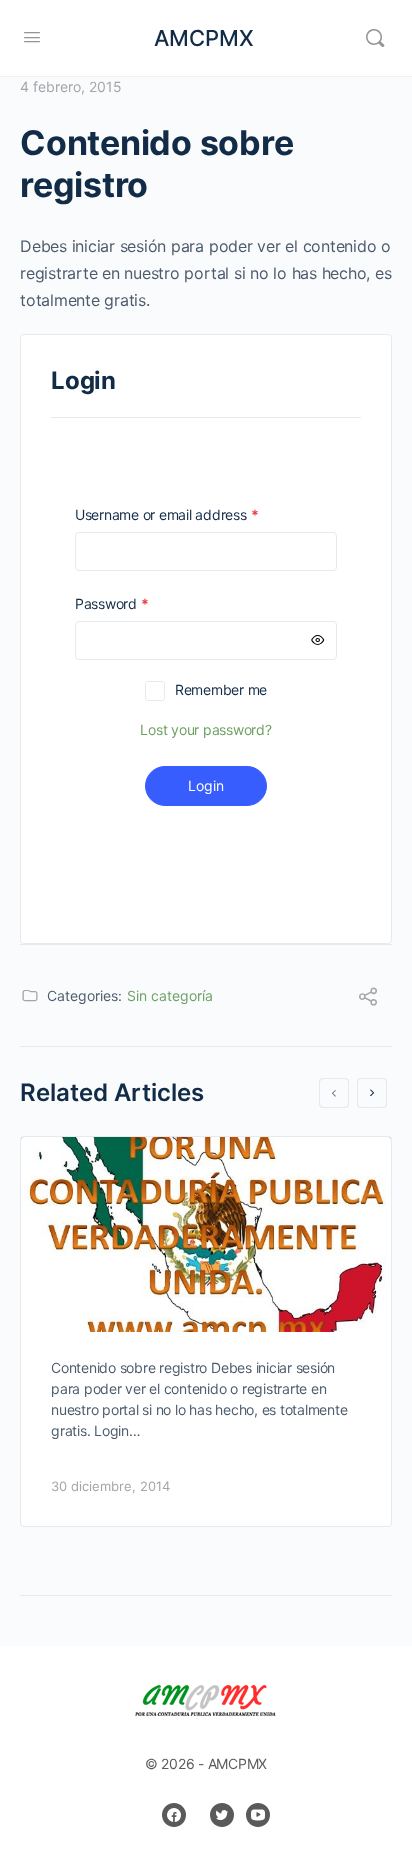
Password (140, 603)
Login (206, 785)
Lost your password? (205, 729)
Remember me (221, 689)
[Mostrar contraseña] (318, 640)
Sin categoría (170, 995)
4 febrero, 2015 (71, 86)
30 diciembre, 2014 (110, 1486)
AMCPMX (204, 38)
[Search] (375, 38)
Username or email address (195, 514)
